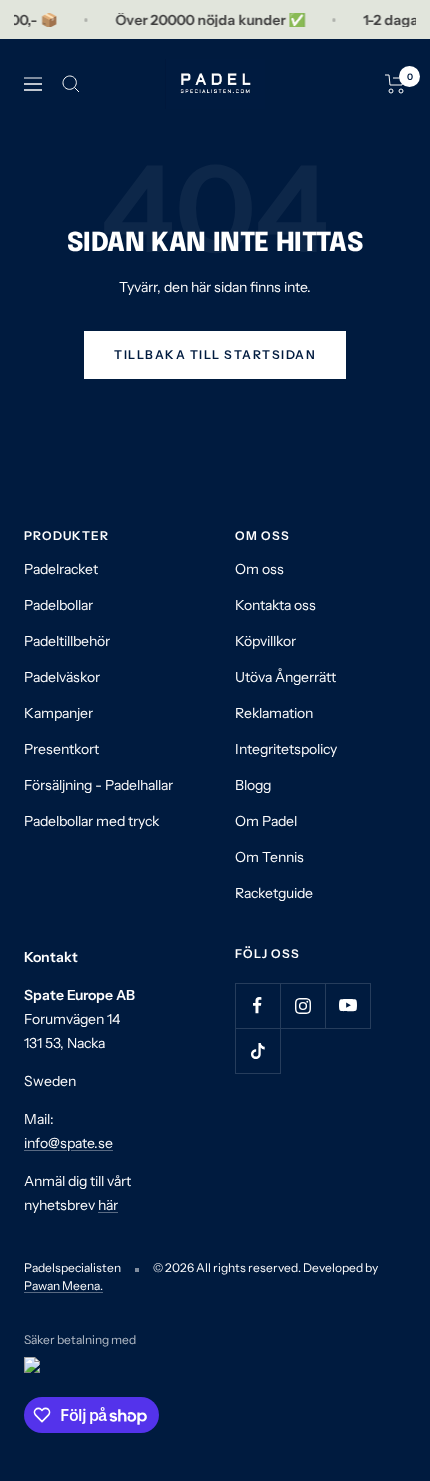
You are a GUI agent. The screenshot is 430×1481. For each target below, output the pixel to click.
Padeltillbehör (67, 641)
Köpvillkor (265, 641)
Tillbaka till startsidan (215, 354)
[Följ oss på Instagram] (302, 1005)
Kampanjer (58, 713)
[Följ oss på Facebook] (257, 1005)
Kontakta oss (275, 605)
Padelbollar (58, 605)
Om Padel (266, 821)
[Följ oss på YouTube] (347, 1005)
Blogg (253, 785)
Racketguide (274, 893)
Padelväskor (62, 677)
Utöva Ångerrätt (285, 677)
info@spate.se (68, 1143)
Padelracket (61, 569)
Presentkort (61, 749)
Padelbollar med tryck (91, 821)
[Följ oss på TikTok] (257, 1050)
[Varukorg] (395, 84)
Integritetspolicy (286, 749)
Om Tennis (269, 857)
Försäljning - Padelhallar (98, 785)
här (108, 1205)
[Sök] (71, 84)
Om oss (259, 569)
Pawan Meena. (63, 1285)
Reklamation (274, 713)
